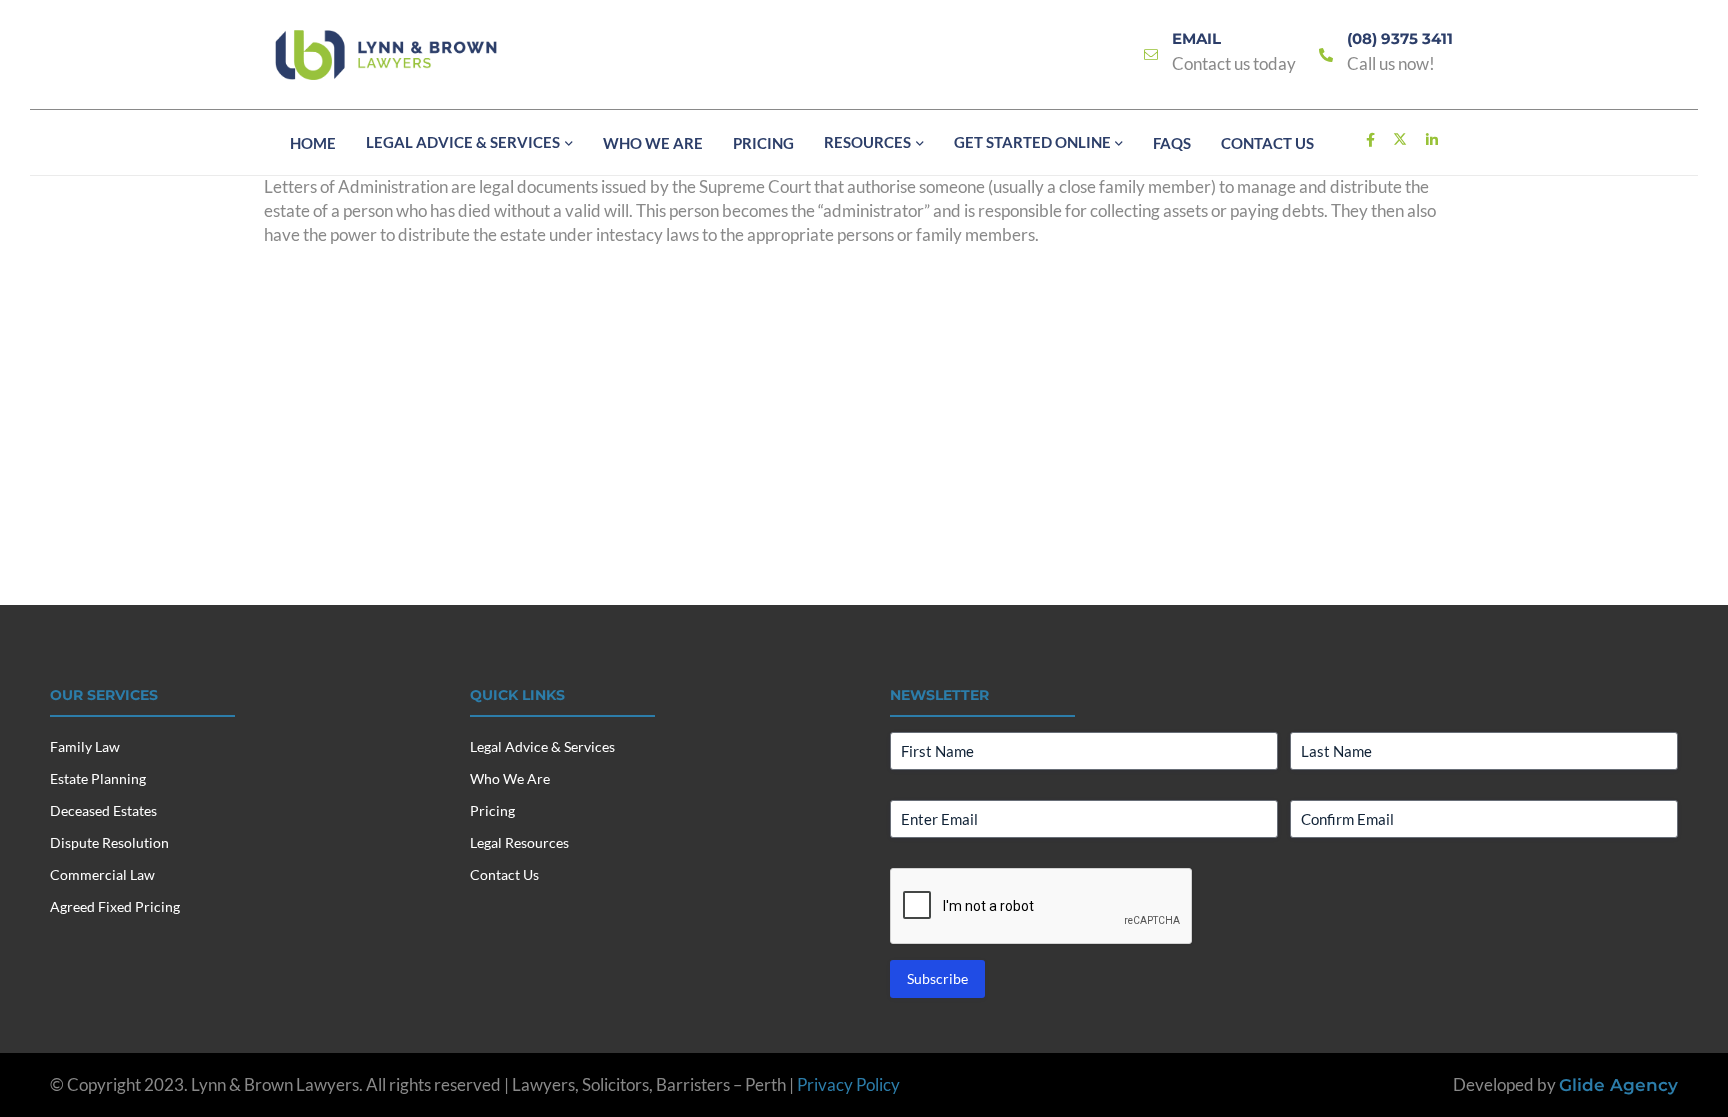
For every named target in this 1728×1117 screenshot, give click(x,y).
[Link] (1151, 55)
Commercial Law (102, 874)
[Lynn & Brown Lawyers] (386, 55)
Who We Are (510, 778)
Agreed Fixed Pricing (115, 906)
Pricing (492, 810)
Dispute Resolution (109, 842)
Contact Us (504, 874)
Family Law (85, 746)
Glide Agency (1618, 1085)
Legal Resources (519, 842)
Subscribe (937, 978)
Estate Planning (98, 778)
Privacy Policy (848, 1084)
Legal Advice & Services (542, 746)
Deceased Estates (103, 810)
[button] (566, 144)
